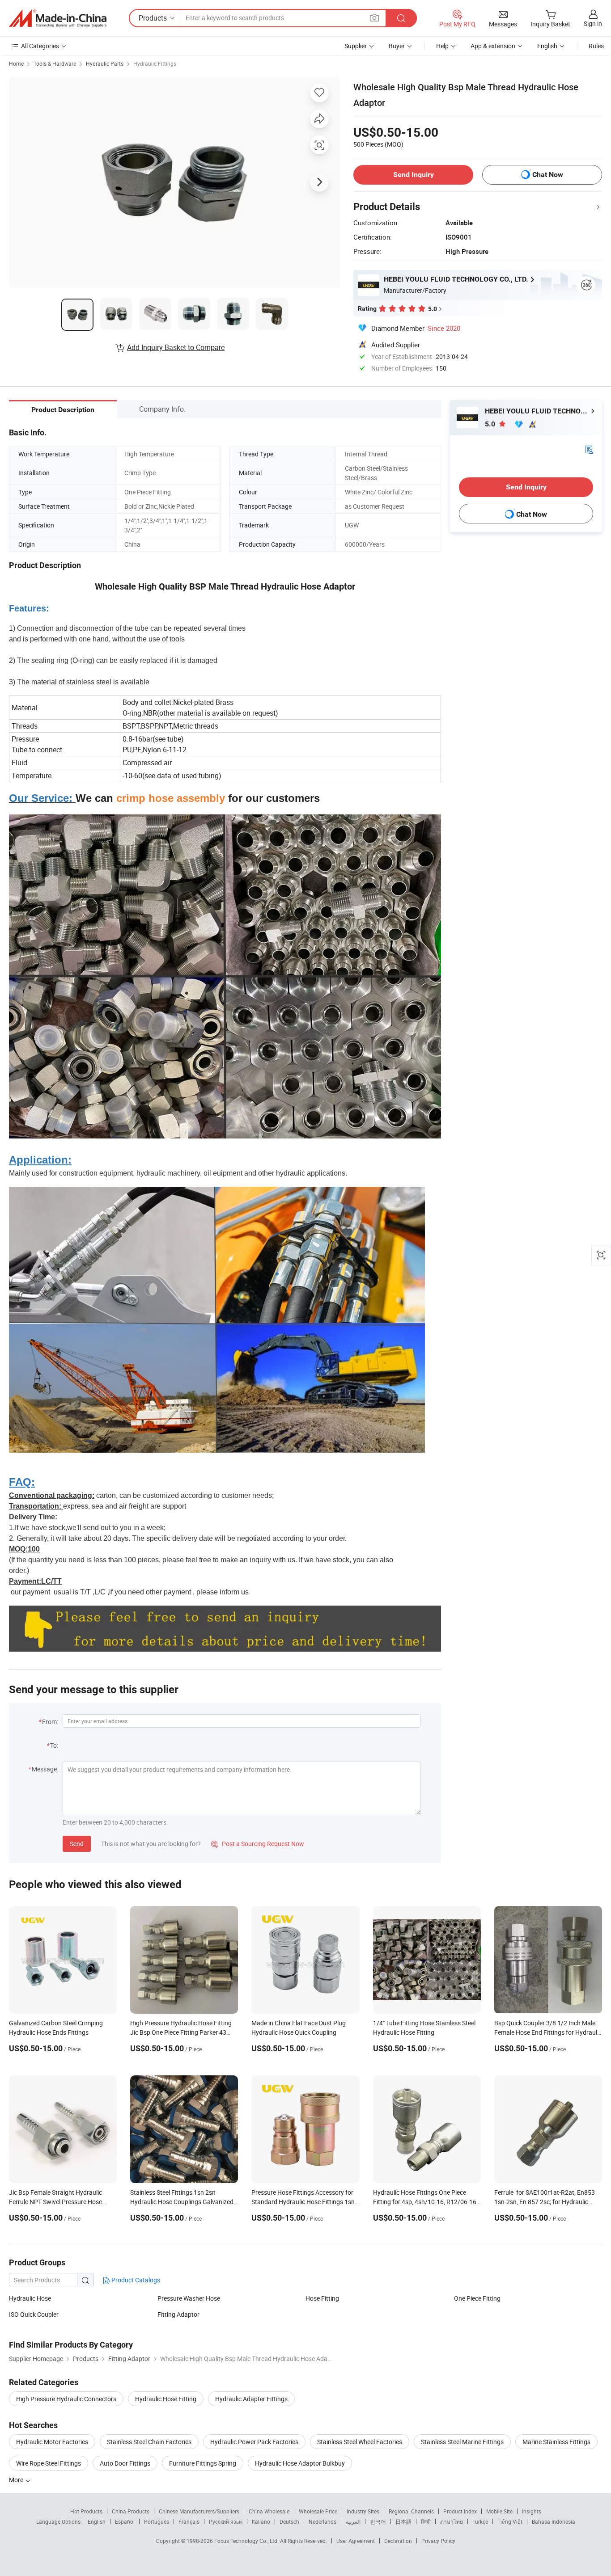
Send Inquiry (414, 175)
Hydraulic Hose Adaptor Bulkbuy (300, 2463)
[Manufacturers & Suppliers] (58, 18)
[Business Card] (589, 449)
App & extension (493, 46)
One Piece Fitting (477, 2298)
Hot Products (86, 2511)
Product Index (460, 2511)
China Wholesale (269, 2511)
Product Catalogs (135, 2280)
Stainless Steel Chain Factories (149, 2442)
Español (125, 2521)
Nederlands (322, 2521)
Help (442, 46)
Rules (596, 46)
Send (77, 1844)
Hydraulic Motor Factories (52, 2442)
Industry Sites (363, 2511)
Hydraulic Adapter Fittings (251, 2399)
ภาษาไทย (452, 2521)
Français (189, 2521)
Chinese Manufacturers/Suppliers (199, 2511)
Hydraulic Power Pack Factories (254, 2442)
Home (16, 63)
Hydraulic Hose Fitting (166, 2399)
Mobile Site (499, 2511)
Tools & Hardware (55, 63)
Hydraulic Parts (105, 63)
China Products (131, 2511)
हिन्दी (426, 2521)
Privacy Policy (438, 2541)
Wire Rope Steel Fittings (49, 2463)
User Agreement (356, 2541)
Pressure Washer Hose (189, 2298)
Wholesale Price (318, 2511)
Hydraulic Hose (30, 2298)
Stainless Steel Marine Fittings (462, 2442)
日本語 (403, 2521)
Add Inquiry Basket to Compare (176, 347)
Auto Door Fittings (125, 2463)
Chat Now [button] (548, 175)
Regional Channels (411, 2511)
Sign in (593, 23)
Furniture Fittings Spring (203, 2463)
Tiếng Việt (510, 2521)
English (97, 2521)
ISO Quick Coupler (34, 2314)
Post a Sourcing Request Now (258, 1844)
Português (157, 2521)
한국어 (378, 2521)
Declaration (398, 2541)
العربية (353, 2521)
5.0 (491, 424)
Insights (532, 2511)
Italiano (261, 2521)
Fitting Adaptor (178, 2314)
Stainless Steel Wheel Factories (360, 2442)
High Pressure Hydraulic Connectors (66, 2399)
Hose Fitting (322, 2298)
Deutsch (289, 2521)
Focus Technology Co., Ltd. (247, 2541)
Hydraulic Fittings (155, 63)
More (17, 2480)
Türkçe (480, 2521)
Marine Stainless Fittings (556, 2442)
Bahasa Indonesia (554, 2521)
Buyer (397, 46)
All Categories (40, 46)
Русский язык (226, 2521)
